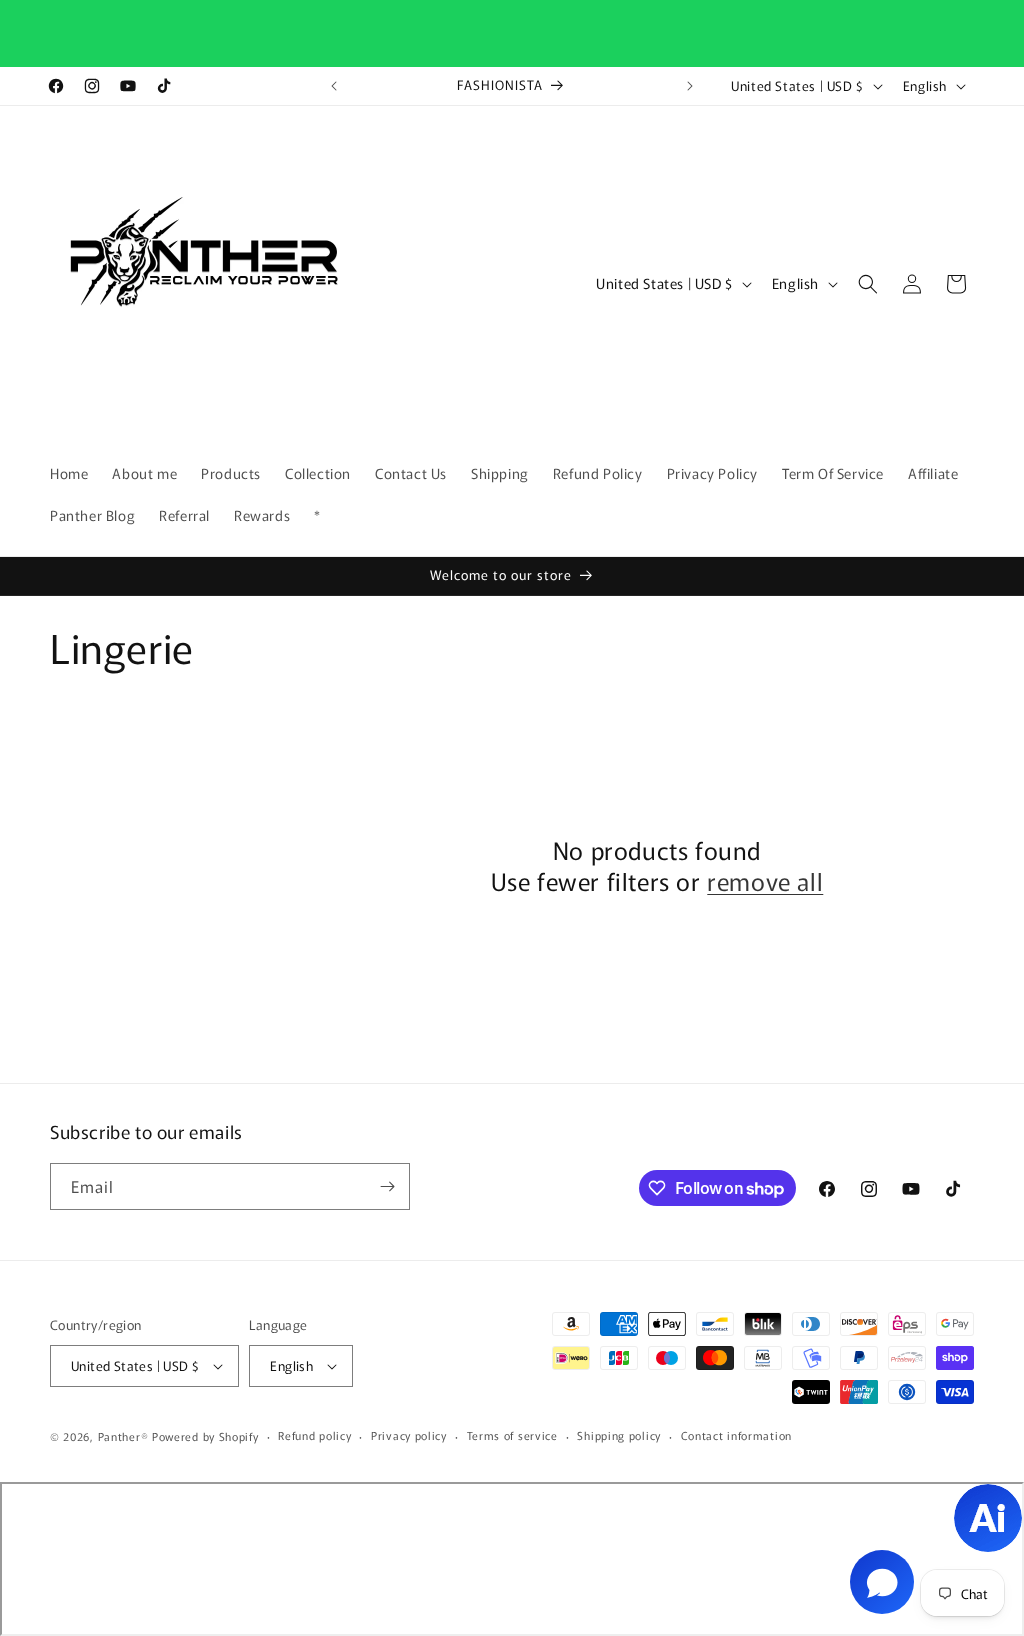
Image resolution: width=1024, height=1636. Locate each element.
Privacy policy (409, 1435)
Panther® (123, 1436)
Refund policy (314, 1435)
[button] (868, 284)
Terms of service (512, 1435)
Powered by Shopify (205, 1436)
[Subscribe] (387, 1186)
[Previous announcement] (334, 86)
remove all (765, 880)
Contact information (736, 1435)
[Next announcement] (690, 86)
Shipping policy (619, 1435)
